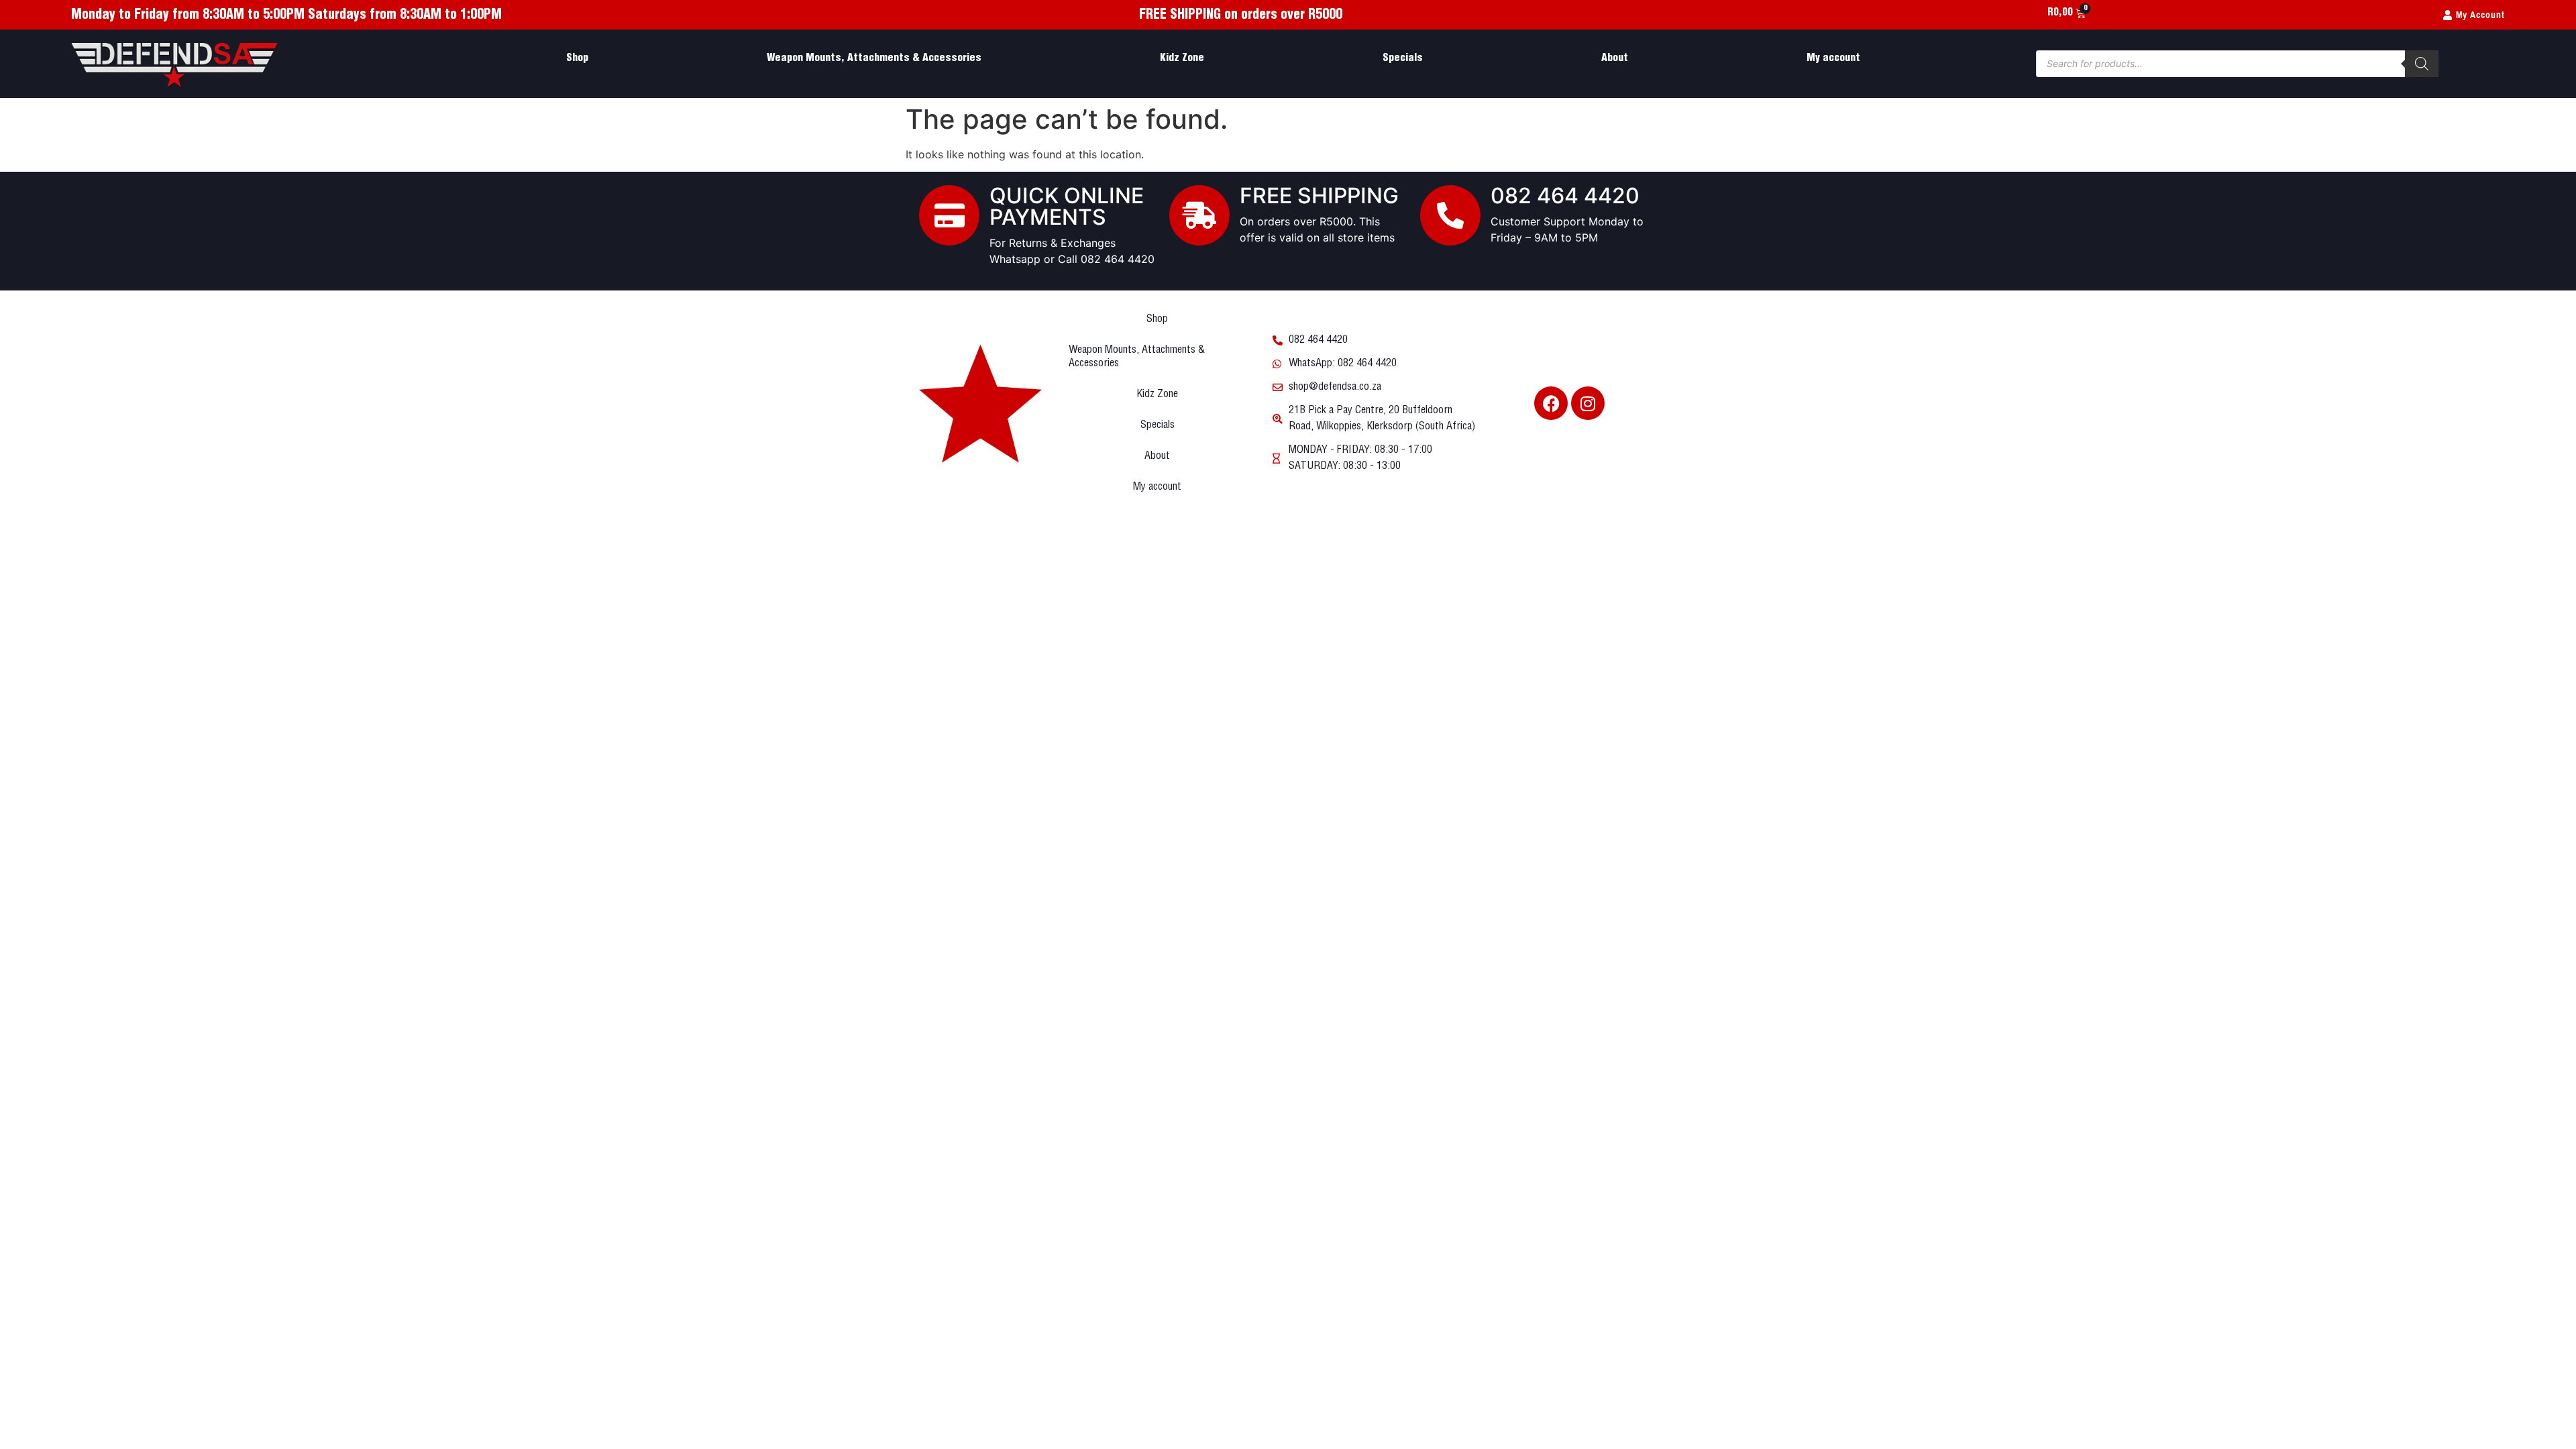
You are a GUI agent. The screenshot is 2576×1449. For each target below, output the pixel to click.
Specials (1403, 58)
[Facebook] (1551, 403)
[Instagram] (1588, 403)
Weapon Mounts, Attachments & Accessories (874, 58)
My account (1833, 58)
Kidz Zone (1182, 58)
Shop (577, 58)
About (1615, 58)
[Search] (2422, 64)
